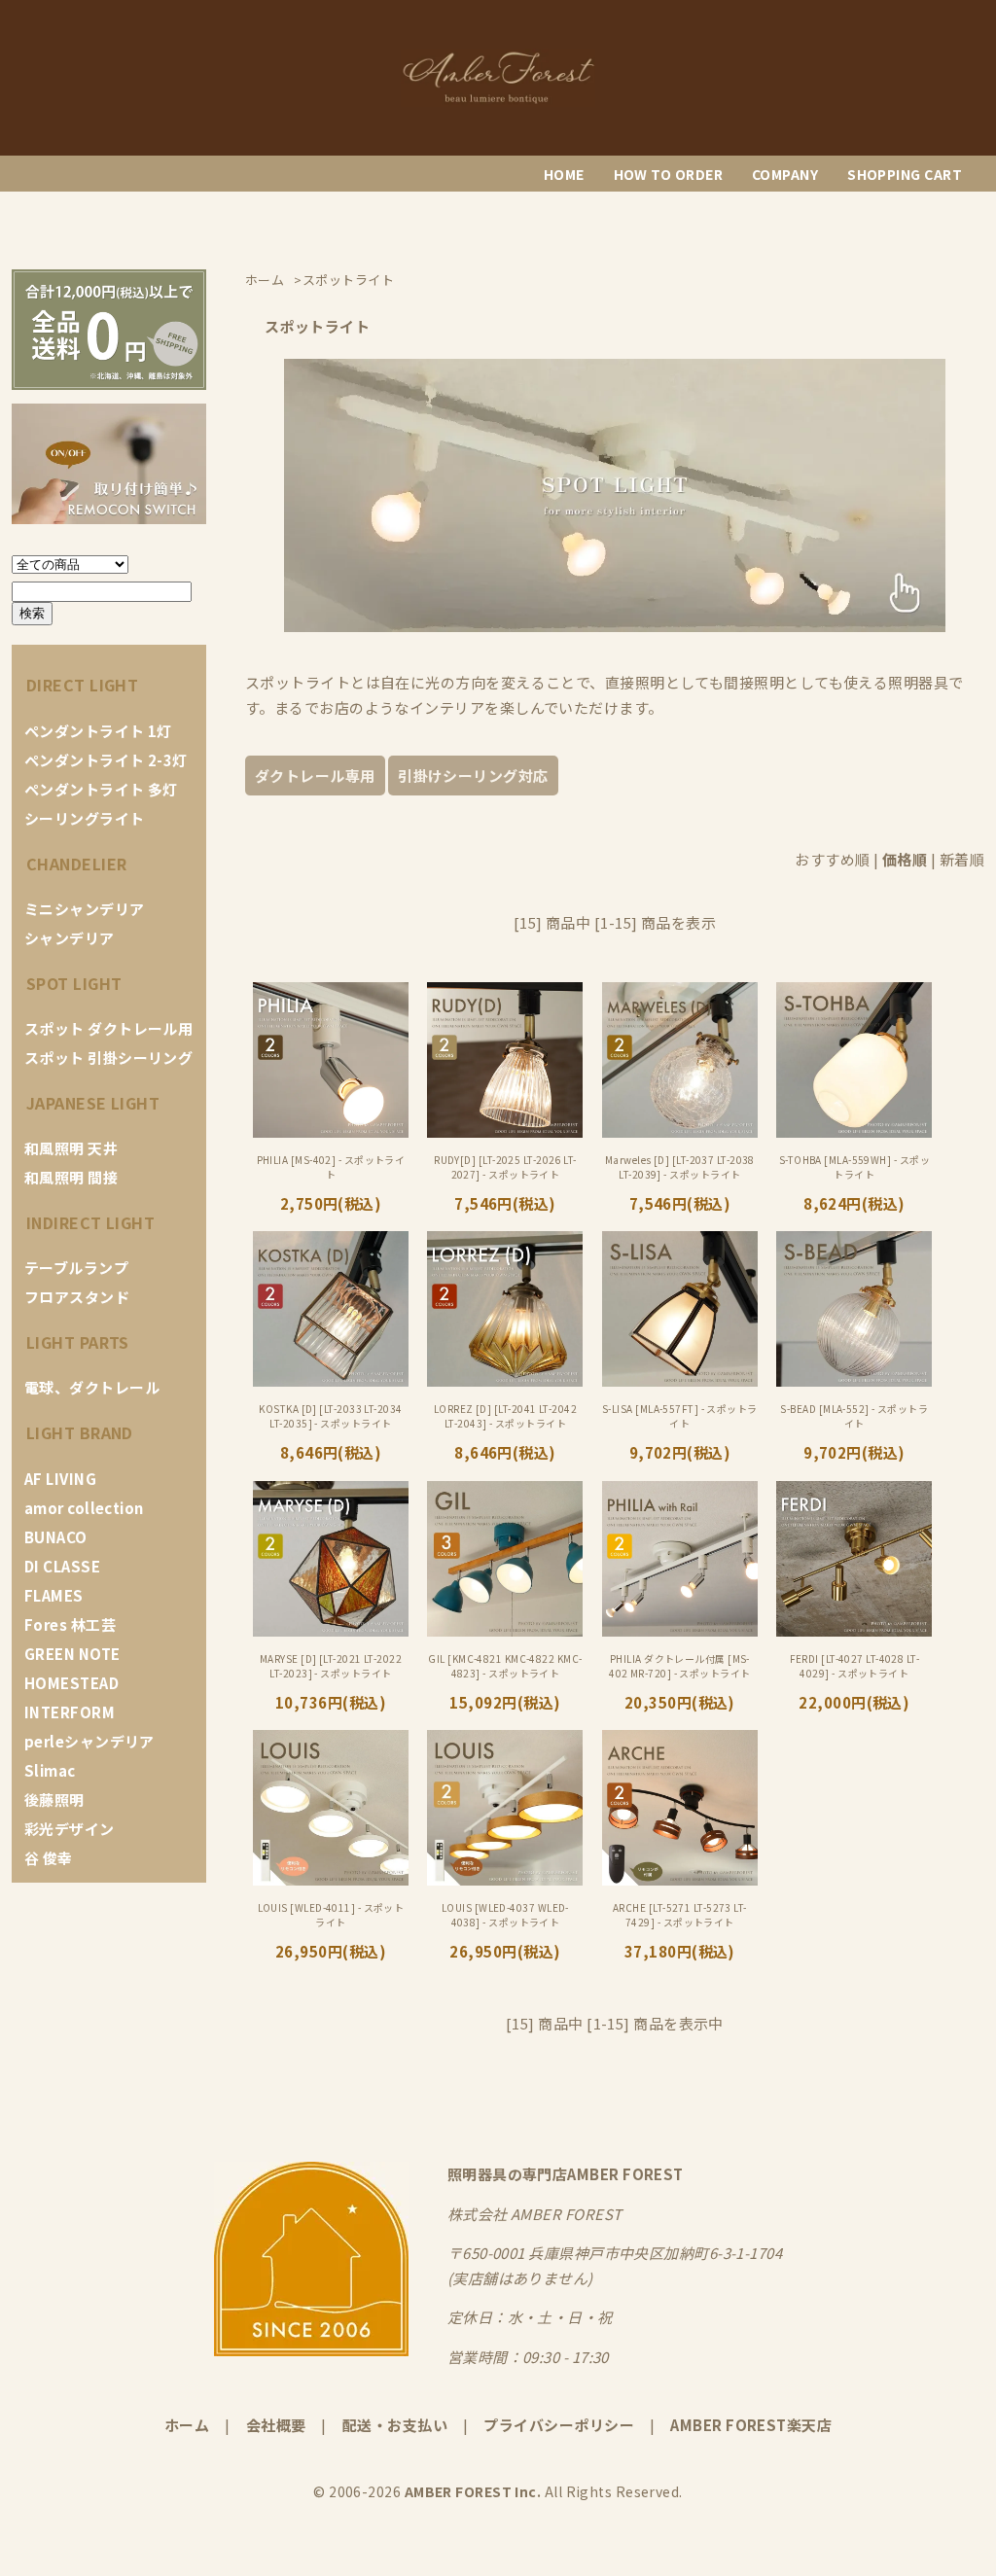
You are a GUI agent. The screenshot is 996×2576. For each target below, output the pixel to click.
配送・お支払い (395, 2425)
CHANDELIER (77, 864)
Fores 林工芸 (70, 1624)
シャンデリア (70, 938)
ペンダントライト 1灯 (98, 731)
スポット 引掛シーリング (108, 1058)
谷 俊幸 (49, 1858)
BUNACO (56, 1537)
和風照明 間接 (71, 1177)
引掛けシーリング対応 (473, 776)
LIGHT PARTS (78, 1342)
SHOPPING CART (905, 174)
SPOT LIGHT (74, 983)
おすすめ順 (832, 859)
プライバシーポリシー (559, 2425)
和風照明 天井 (71, 1148)
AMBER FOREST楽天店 (751, 2425)
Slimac (50, 1770)
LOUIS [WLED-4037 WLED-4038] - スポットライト (505, 1915)
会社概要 (276, 2425)
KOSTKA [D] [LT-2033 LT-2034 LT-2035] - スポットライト (330, 1416)
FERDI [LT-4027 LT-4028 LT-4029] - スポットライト (855, 1666)
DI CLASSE (62, 1566)
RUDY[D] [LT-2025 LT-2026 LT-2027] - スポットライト (505, 1167)
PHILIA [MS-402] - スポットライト (331, 1167)
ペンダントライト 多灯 (101, 789)
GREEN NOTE (72, 1654)
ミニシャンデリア (85, 909)
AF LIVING (60, 1479)
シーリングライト (85, 818)
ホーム (187, 2425)
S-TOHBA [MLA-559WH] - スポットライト (854, 1167)
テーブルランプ (76, 1268)
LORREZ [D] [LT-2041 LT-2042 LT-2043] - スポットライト (505, 1416)
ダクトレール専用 (315, 776)
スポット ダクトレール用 (108, 1028)
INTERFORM (70, 1712)
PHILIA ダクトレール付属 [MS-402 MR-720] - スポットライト (679, 1666)
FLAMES (54, 1595)
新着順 (962, 859)
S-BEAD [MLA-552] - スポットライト (854, 1416)
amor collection (84, 1508)
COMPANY (785, 174)
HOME (564, 174)
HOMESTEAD (71, 1683)
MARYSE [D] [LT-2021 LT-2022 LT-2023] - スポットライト (331, 1666)
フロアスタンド (77, 1297)
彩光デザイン (70, 1829)
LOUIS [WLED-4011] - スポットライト (331, 1915)
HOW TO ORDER (668, 174)
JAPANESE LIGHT (93, 1103)
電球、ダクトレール (92, 1387)
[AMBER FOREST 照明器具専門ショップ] (498, 101)
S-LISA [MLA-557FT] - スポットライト (680, 1416)
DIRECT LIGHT (82, 685)
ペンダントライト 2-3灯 (106, 760)
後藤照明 (54, 1800)
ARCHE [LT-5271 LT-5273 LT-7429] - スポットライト (680, 1915)
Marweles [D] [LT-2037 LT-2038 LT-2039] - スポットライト (680, 1167)
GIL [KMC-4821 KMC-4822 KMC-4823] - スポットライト (505, 1666)
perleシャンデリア (89, 1741)
